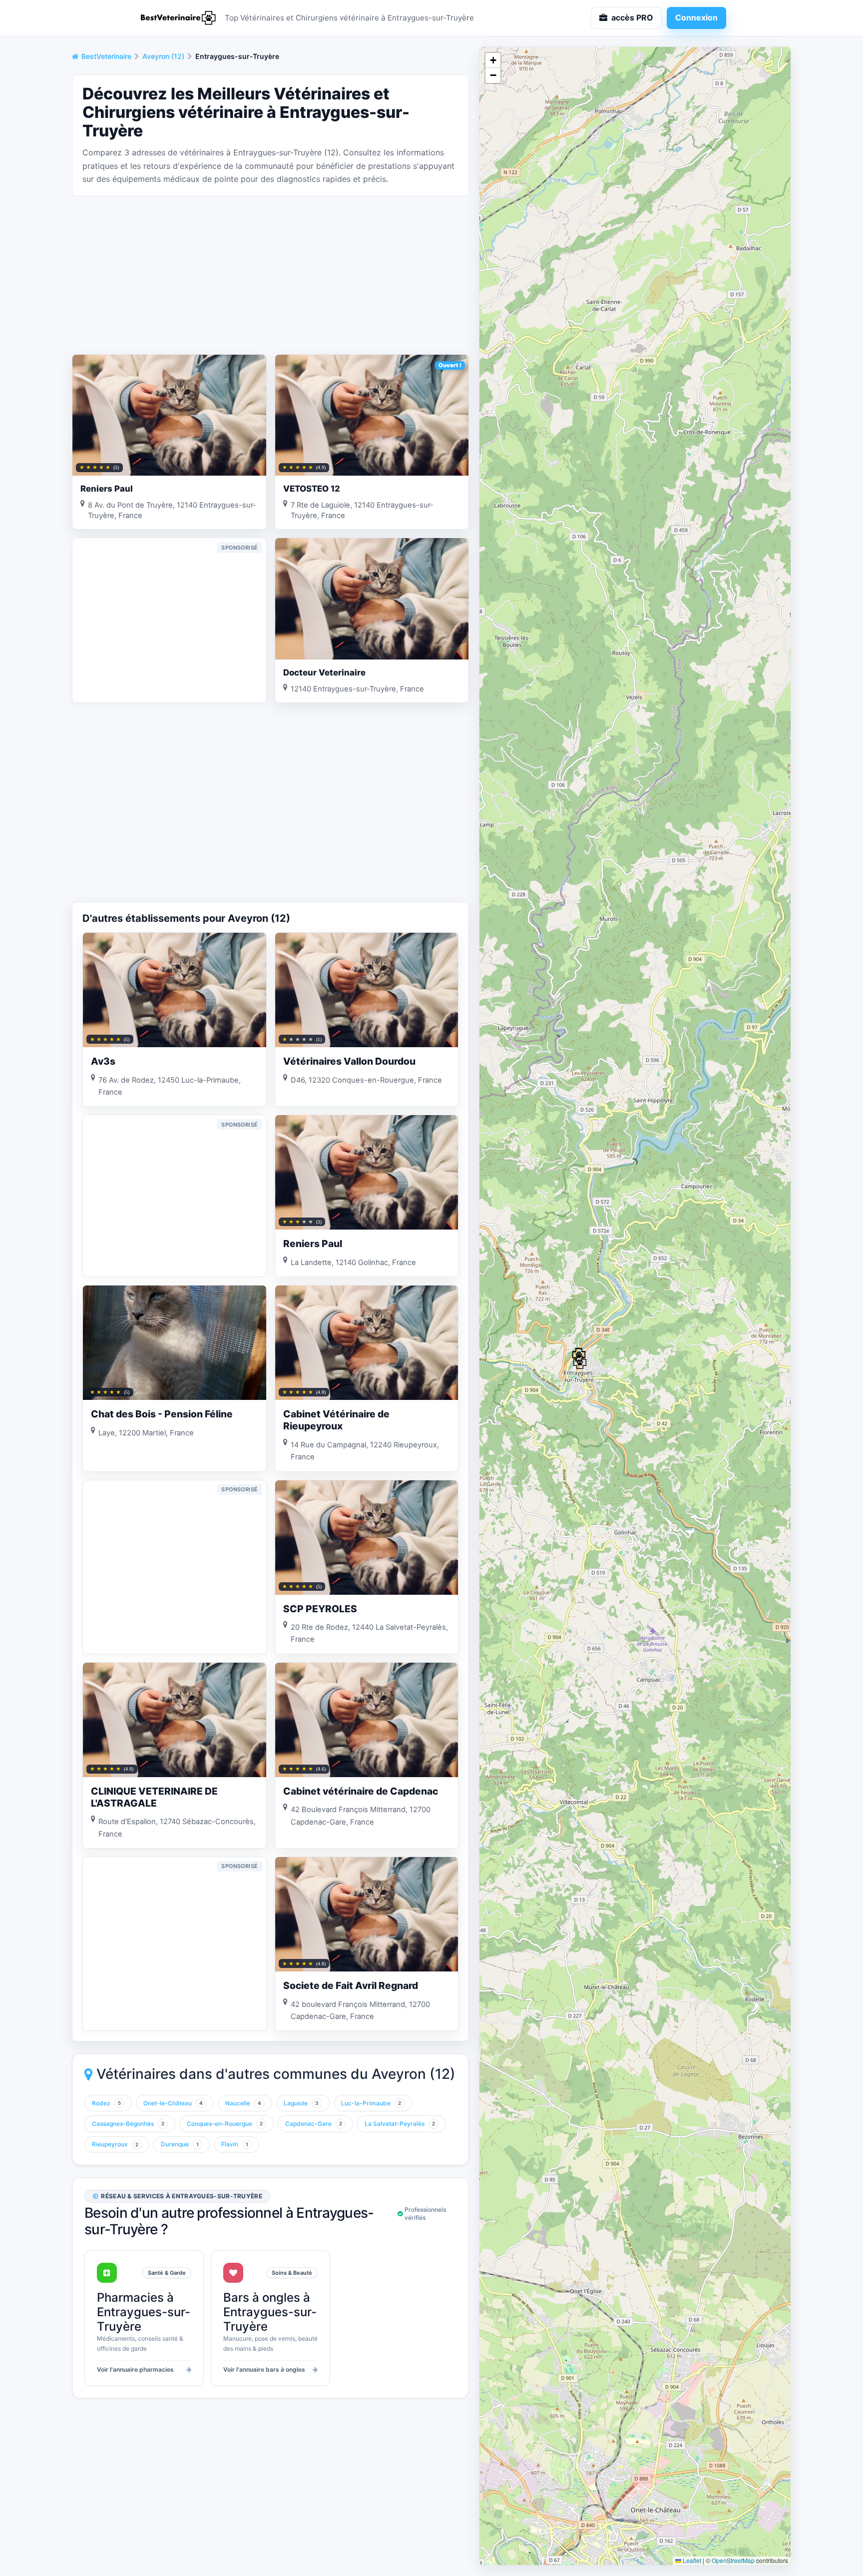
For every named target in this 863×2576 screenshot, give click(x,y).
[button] (580, 1362)
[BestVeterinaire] (177, 18)
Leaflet (691, 2560)
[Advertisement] (270, 274)
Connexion (696, 17)
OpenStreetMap (733, 2560)
